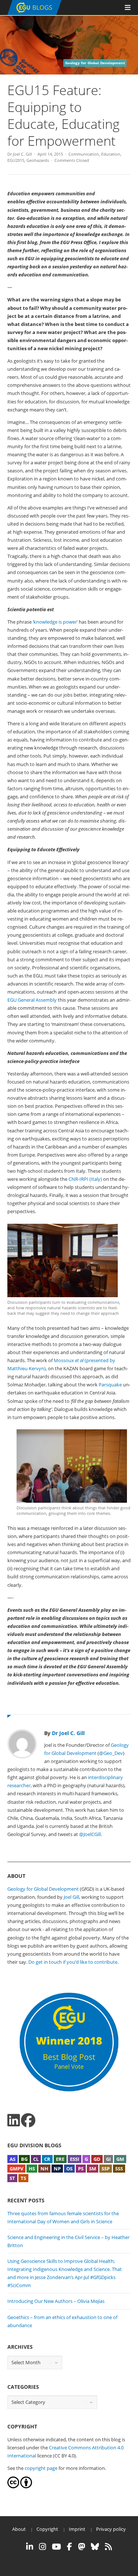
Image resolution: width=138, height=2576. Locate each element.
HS (32, 2169)
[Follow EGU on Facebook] (70, 2547)
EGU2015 (16, 160)
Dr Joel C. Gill (20, 154)
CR (47, 2159)
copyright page (41, 2468)
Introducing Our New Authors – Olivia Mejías (56, 2301)
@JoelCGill (90, 1834)
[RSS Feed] (108, 2547)
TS (23, 2178)
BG (24, 2159)
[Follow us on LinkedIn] (14, 2120)
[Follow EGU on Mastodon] (82, 2547)
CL (36, 2159)
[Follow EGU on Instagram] (43, 2547)
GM (120, 2159)
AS (13, 2159)
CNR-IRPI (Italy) (85, 1179)
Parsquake (110, 1385)
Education (111, 154)
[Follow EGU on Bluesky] (95, 2547)
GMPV (16, 2169)
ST (12, 2178)
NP (57, 2169)
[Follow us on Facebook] (28, 2120)
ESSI (75, 2159)
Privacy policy (111, 2529)
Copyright (47, 2529)
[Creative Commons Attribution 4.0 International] (13, 2486)
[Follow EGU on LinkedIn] (30, 2547)
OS (69, 2169)
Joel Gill (71, 1897)
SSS (119, 2169)
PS (81, 2169)
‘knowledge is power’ (55, 622)
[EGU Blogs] (34, 13)
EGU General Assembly (32, 1000)
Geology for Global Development (43, 1889)
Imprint (77, 2529)
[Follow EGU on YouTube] (56, 2547)
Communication (84, 154)
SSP (106, 2169)
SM (93, 2169)
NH (44, 2169)
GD (97, 2159)
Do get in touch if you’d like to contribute (73, 1962)
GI (108, 2159)
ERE (60, 2159)
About (19, 2529)
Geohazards (38, 160)
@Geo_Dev (111, 1753)
